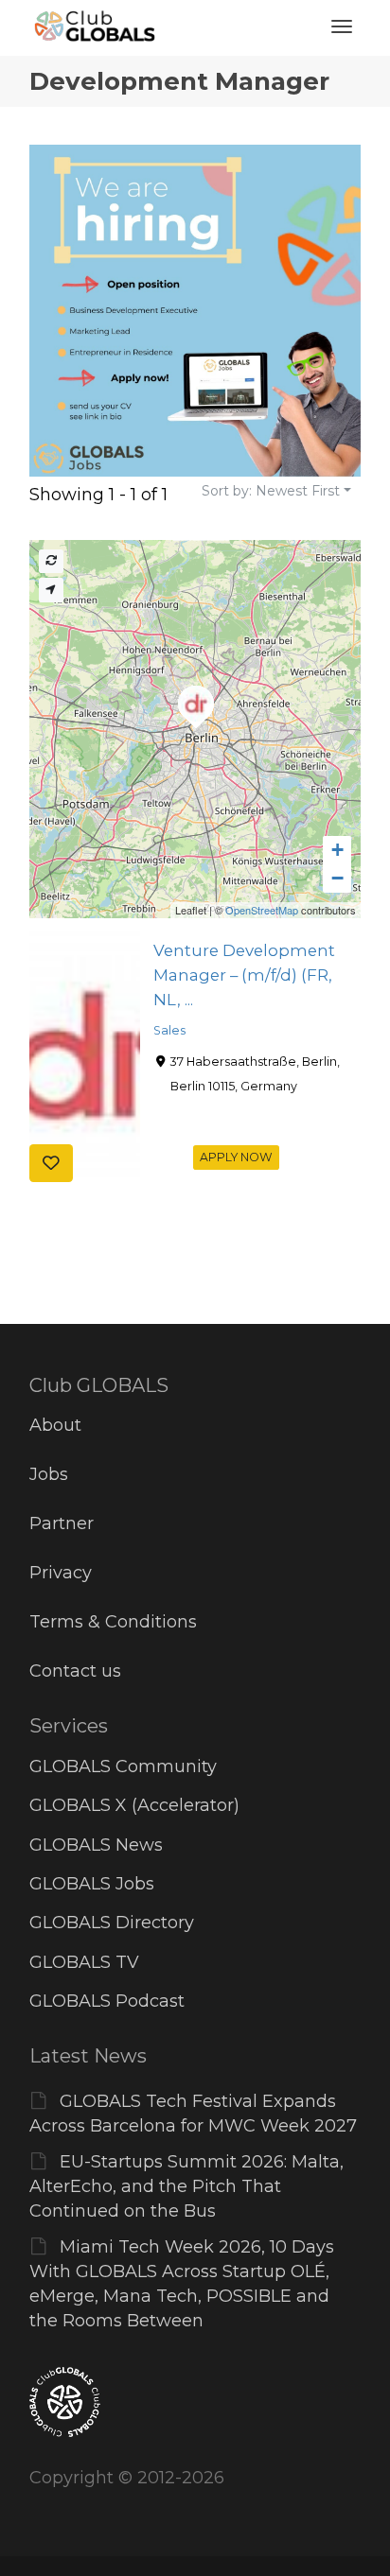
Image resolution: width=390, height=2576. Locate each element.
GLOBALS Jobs (92, 1884)
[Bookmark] (51, 1163)
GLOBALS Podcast (107, 2001)
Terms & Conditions (113, 1622)
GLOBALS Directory (112, 1923)
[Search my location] (51, 590)
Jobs (49, 1474)
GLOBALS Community (123, 1767)
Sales (169, 1030)
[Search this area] (51, 561)
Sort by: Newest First (271, 491)
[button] (337, 850)
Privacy (61, 1573)
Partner (62, 1523)
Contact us (75, 1671)
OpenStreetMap (262, 910)
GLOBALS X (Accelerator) (134, 1805)
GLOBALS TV (84, 1962)
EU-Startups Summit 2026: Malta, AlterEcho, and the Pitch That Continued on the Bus (186, 2186)
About (55, 1425)
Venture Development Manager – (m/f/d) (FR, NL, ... (244, 975)
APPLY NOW (236, 1157)
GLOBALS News (96, 1845)
